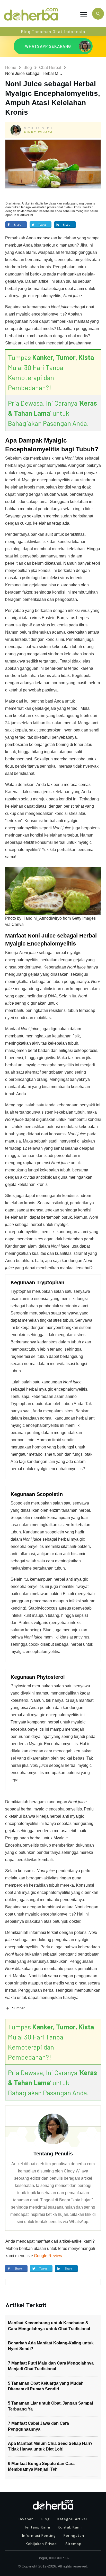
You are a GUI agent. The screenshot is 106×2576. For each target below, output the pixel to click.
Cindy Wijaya (38, 132)
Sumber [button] (18, 2008)
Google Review (48, 2256)
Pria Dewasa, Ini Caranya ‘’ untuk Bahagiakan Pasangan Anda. (52, 413)
